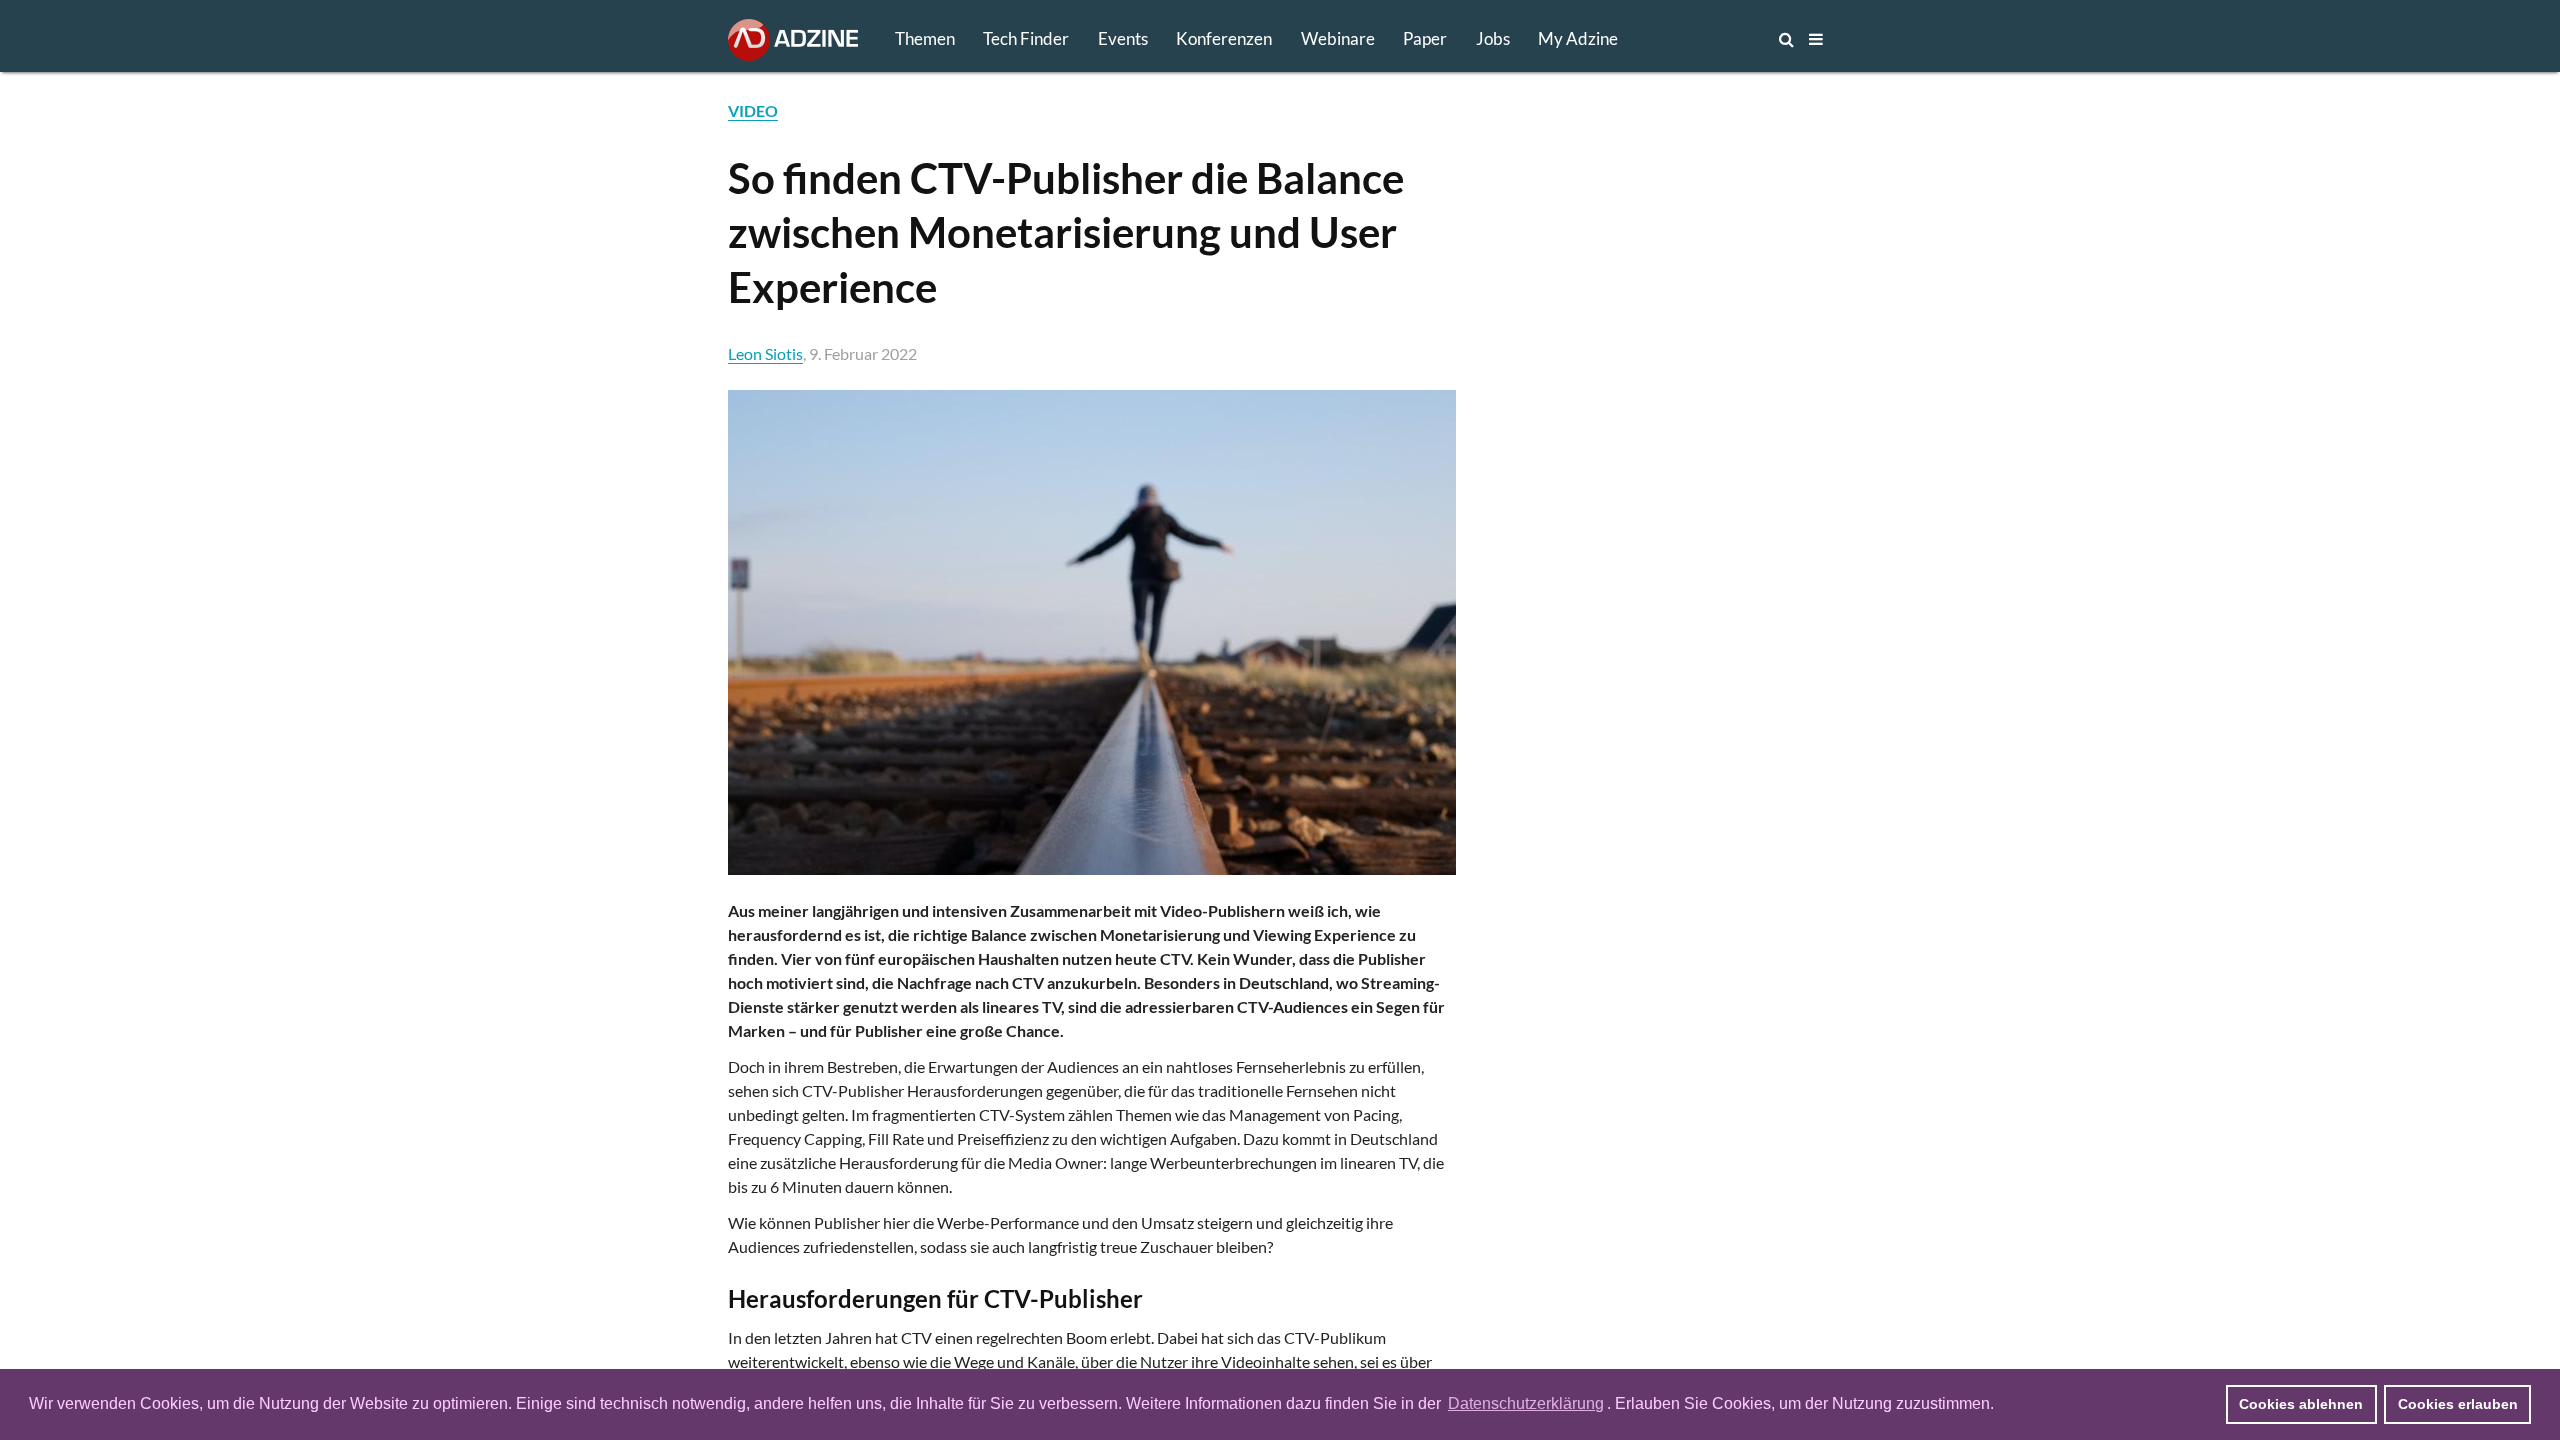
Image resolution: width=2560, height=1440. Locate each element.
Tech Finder (1026, 38)
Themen (925, 38)
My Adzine (1578, 38)
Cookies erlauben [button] (2458, 1404)
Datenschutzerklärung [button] (1526, 1403)
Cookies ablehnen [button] (2301, 1404)
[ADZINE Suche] (1720, 39)
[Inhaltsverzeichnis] (1816, 39)
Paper (1425, 38)
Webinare (1338, 38)
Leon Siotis (765, 353)
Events (1123, 38)
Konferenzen (1224, 38)
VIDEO (753, 110)
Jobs (1493, 38)
